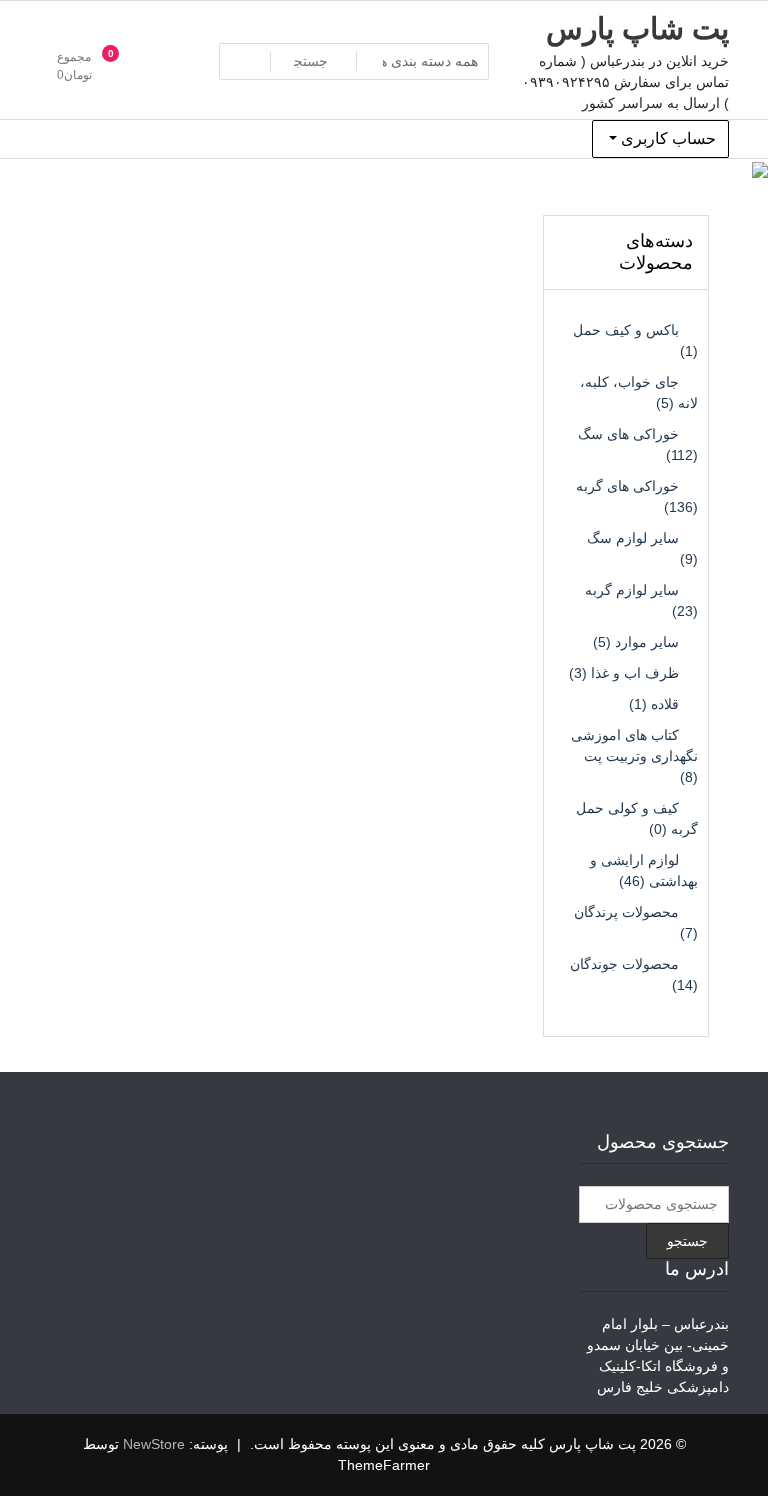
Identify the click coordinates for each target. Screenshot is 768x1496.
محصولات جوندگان (624, 964)
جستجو (687, 1241)
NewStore (154, 1444)
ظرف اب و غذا (635, 673)
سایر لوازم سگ (633, 538)
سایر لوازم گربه (632, 590)
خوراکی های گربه (627, 486)
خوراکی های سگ (628, 434)
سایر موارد (647, 642)
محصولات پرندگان (626, 912)
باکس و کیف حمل (626, 330)
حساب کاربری (666, 138)
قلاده (665, 704)
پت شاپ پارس (637, 28)
